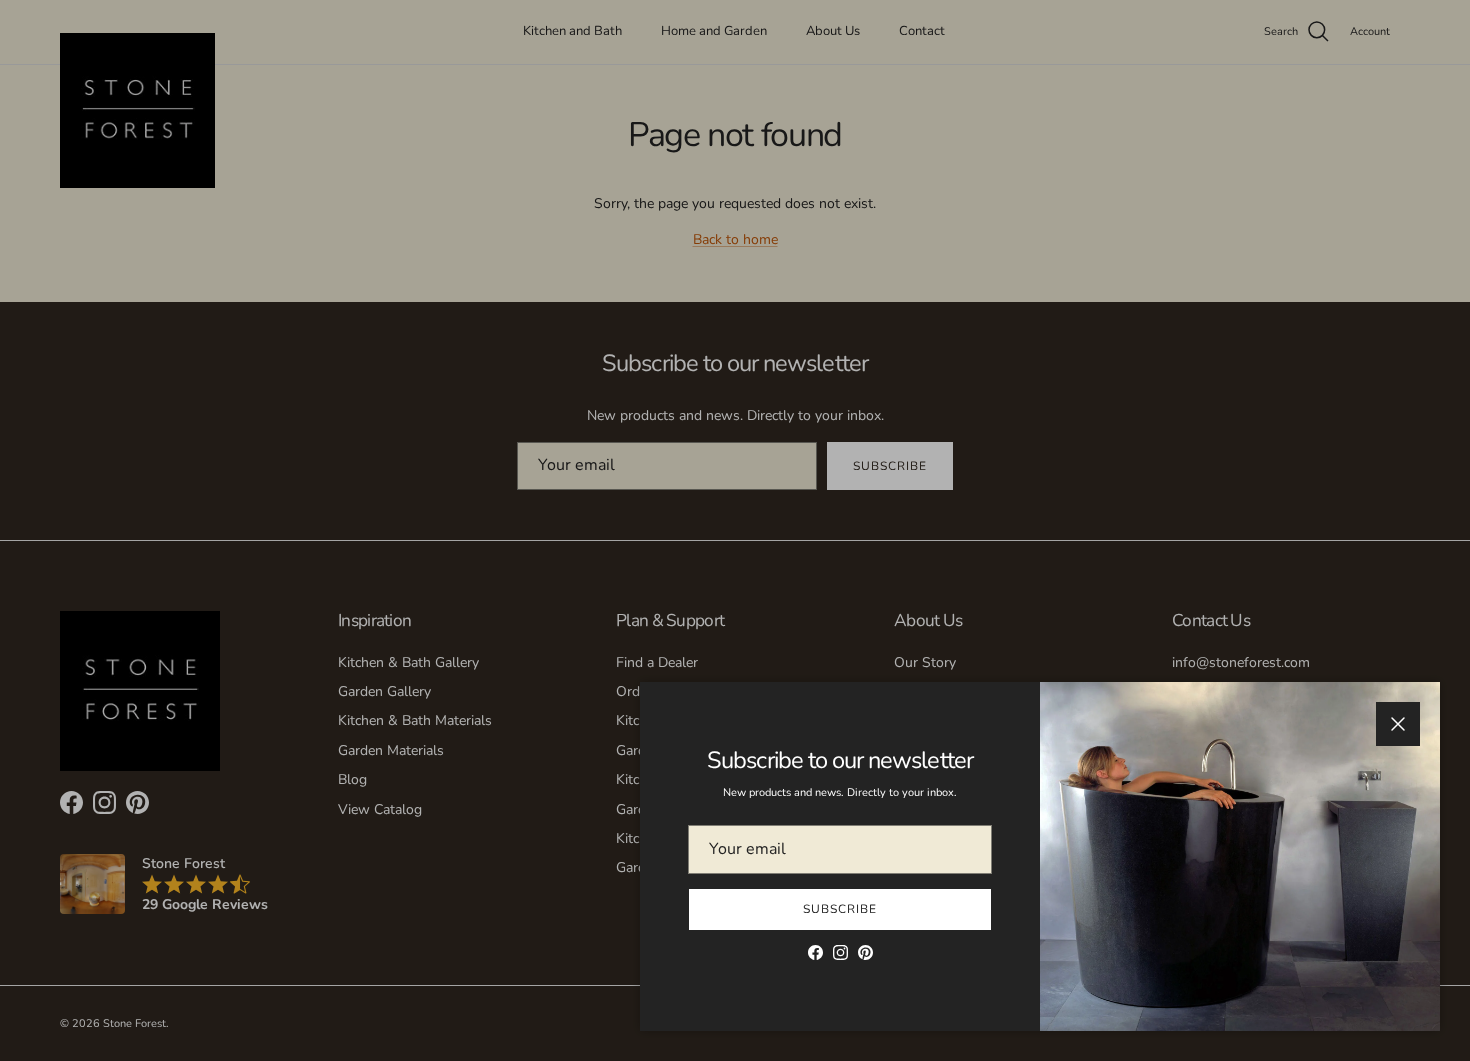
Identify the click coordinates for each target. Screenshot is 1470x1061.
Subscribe (840, 909)
